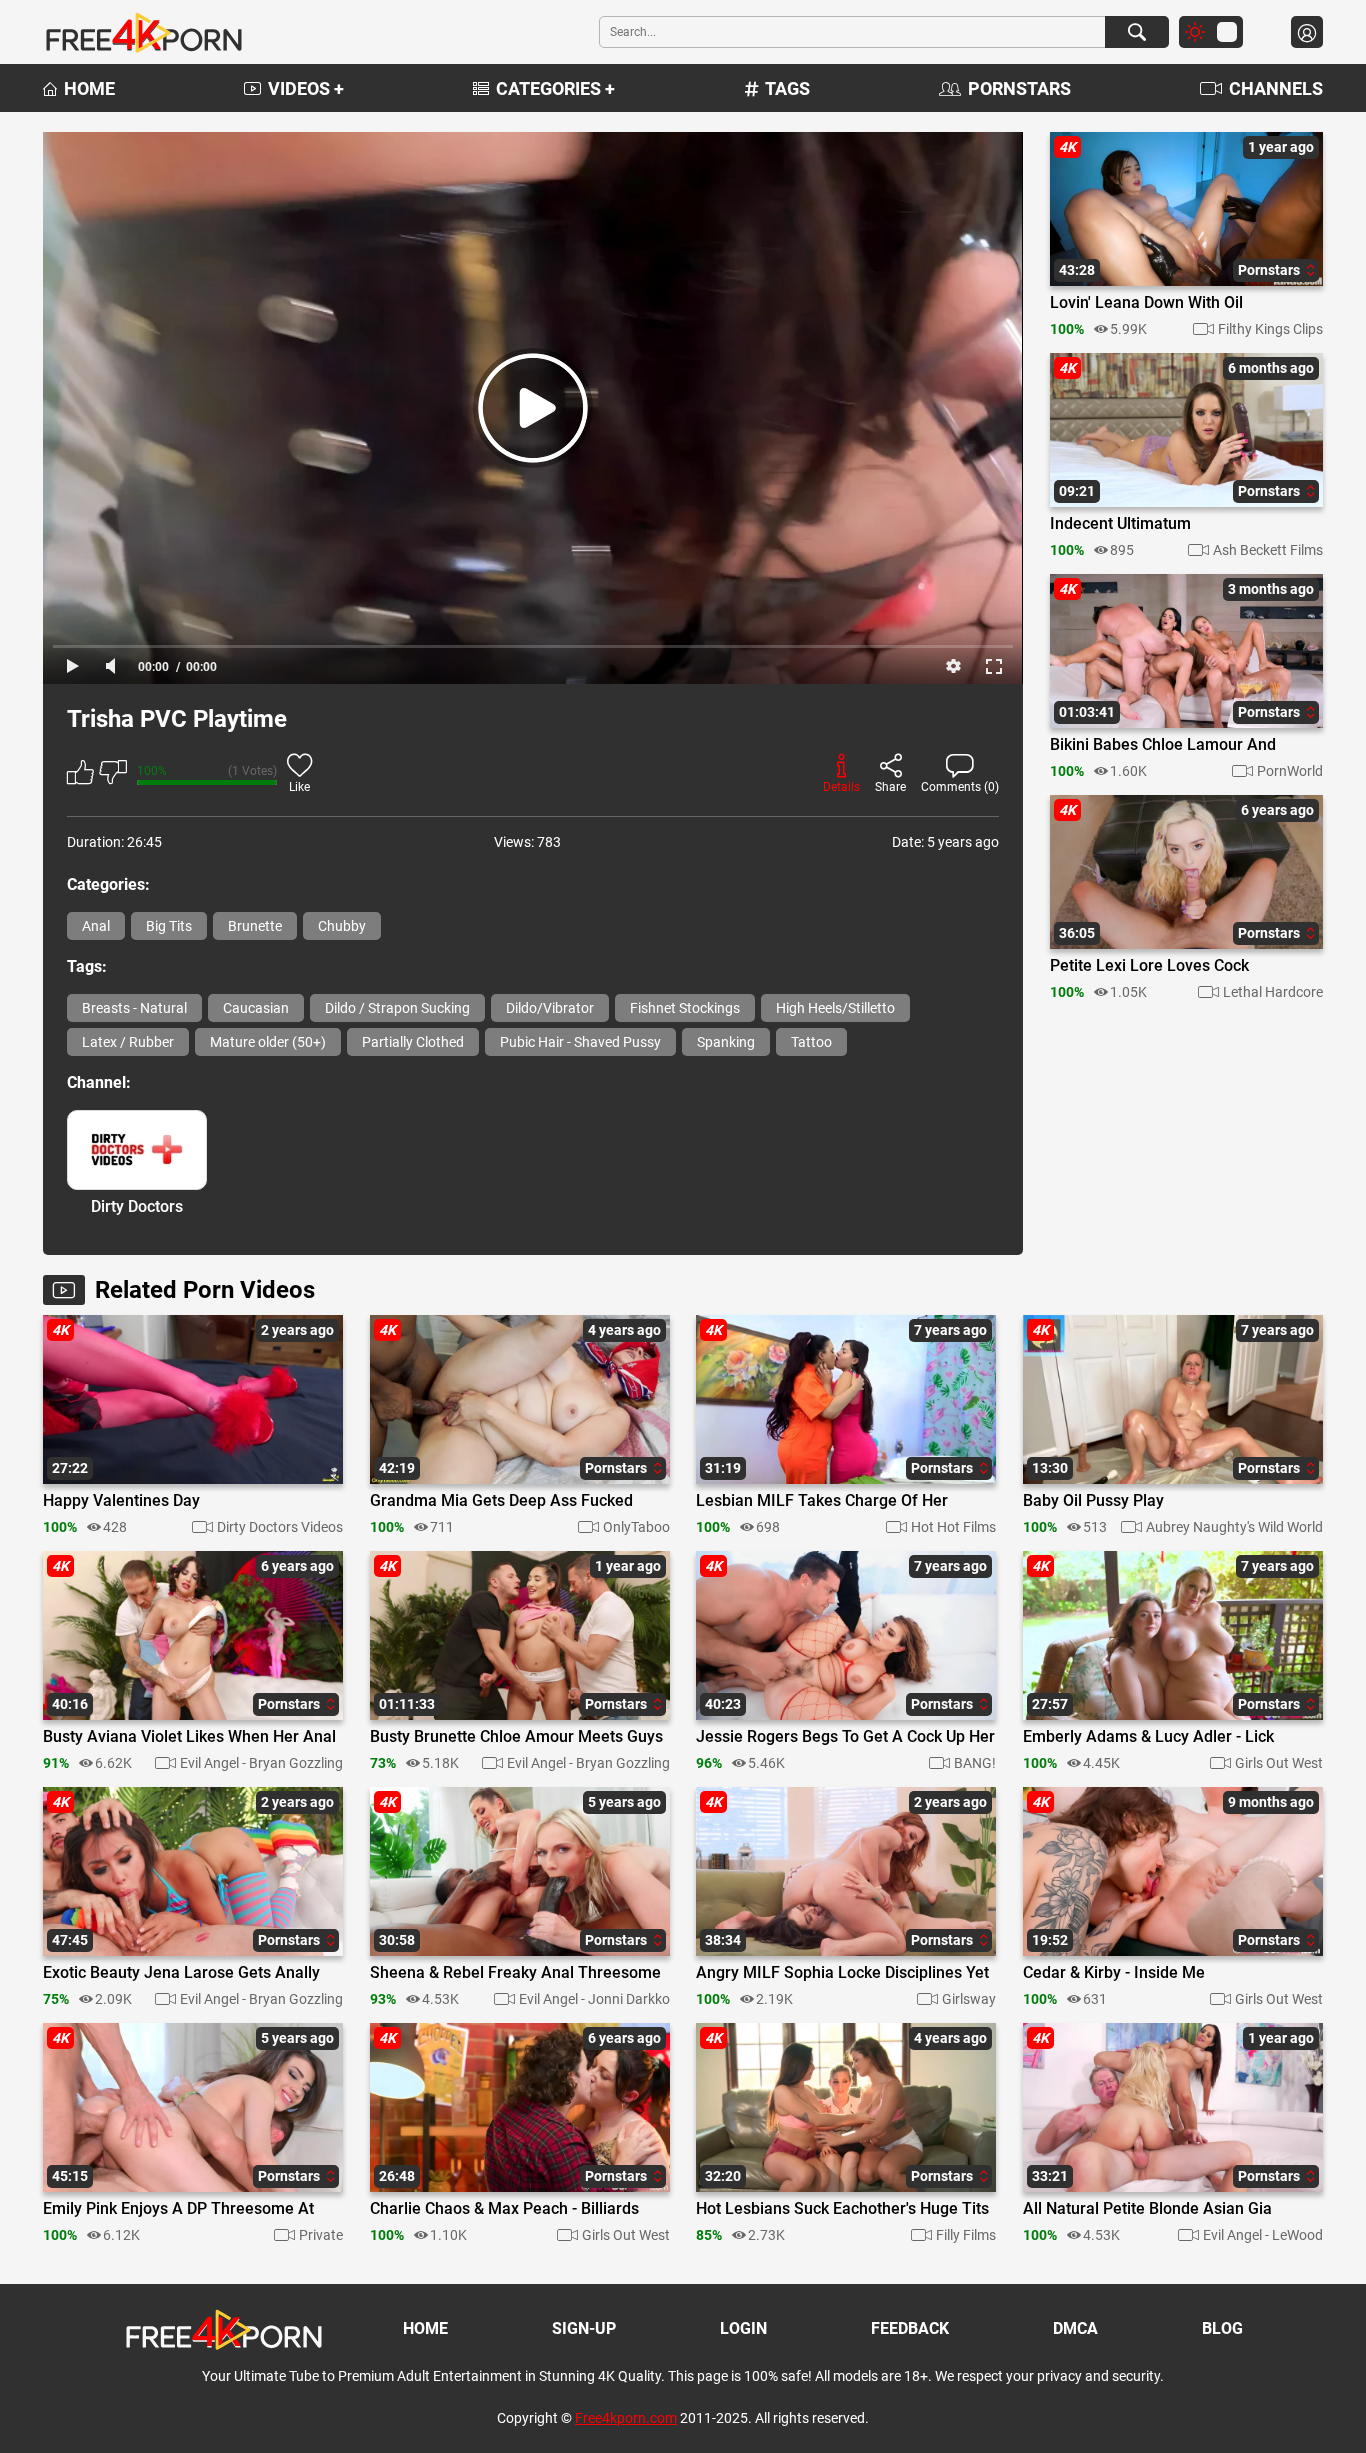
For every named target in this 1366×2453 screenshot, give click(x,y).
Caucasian (256, 1008)
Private (321, 2235)
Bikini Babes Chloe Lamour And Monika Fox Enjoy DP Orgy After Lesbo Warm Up (1164, 746)
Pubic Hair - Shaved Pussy (580, 1042)
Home (89, 88)
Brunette (255, 926)
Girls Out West (1279, 1763)
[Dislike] (113, 775)
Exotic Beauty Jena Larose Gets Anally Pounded (181, 1974)
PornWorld (1290, 771)
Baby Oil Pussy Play (1093, 1501)
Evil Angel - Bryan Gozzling (261, 1763)
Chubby (342, 926)
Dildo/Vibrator (550, 1008)
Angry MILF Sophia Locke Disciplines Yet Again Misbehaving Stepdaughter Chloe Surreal (842, 1974)
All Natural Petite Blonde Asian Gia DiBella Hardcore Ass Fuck (1147, 2210)
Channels (1276, 88)
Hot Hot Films (953, 1527)
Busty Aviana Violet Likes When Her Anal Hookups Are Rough (189, 1738)
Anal (96, 926)
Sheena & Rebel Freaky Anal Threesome (515, 1973)
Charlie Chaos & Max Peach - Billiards (504, 2209)
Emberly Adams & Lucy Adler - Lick (1148, 1737)
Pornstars (1019, 88)
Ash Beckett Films (1268, 550)
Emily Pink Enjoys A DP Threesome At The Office (178, 2210)
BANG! (975, 1763)
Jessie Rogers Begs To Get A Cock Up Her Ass (845, 1738)
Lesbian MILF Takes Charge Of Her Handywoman (822, 1502)
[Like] (80, 775)
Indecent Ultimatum (1120, 524)
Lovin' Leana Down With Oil (1146, 303)
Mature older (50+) (268, 1042)
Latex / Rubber (128, 1042)
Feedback (910, 2328)
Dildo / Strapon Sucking (397, 1008)
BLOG (1222, 2328)
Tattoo (811, 1042)
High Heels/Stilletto (835, 1008)
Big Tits (169, 926)
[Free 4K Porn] (143, 32)
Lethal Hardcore (1273, 992)
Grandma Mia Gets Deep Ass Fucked (501, 1501)
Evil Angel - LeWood (1263, 2235)
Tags (787, 88)
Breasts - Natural (134, 1008)
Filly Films (966, 2235)
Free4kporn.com (626, 2418)
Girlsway (969, 1999)
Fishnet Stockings (685, 1008)
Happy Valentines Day (121, 1501)
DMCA (1075, 2328)
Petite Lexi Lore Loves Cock (1149, 966)
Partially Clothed (413, 1042)
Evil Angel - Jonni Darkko (594, 1999)
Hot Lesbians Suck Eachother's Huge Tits (842, 2209)
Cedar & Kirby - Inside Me (1114, 1973)
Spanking (726, 1042)
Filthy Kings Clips (1270, 329)
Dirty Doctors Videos (280, 1527)
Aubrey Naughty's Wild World (1234, 1527)
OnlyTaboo (636, 1527)
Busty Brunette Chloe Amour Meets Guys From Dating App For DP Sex (516, 1738)
